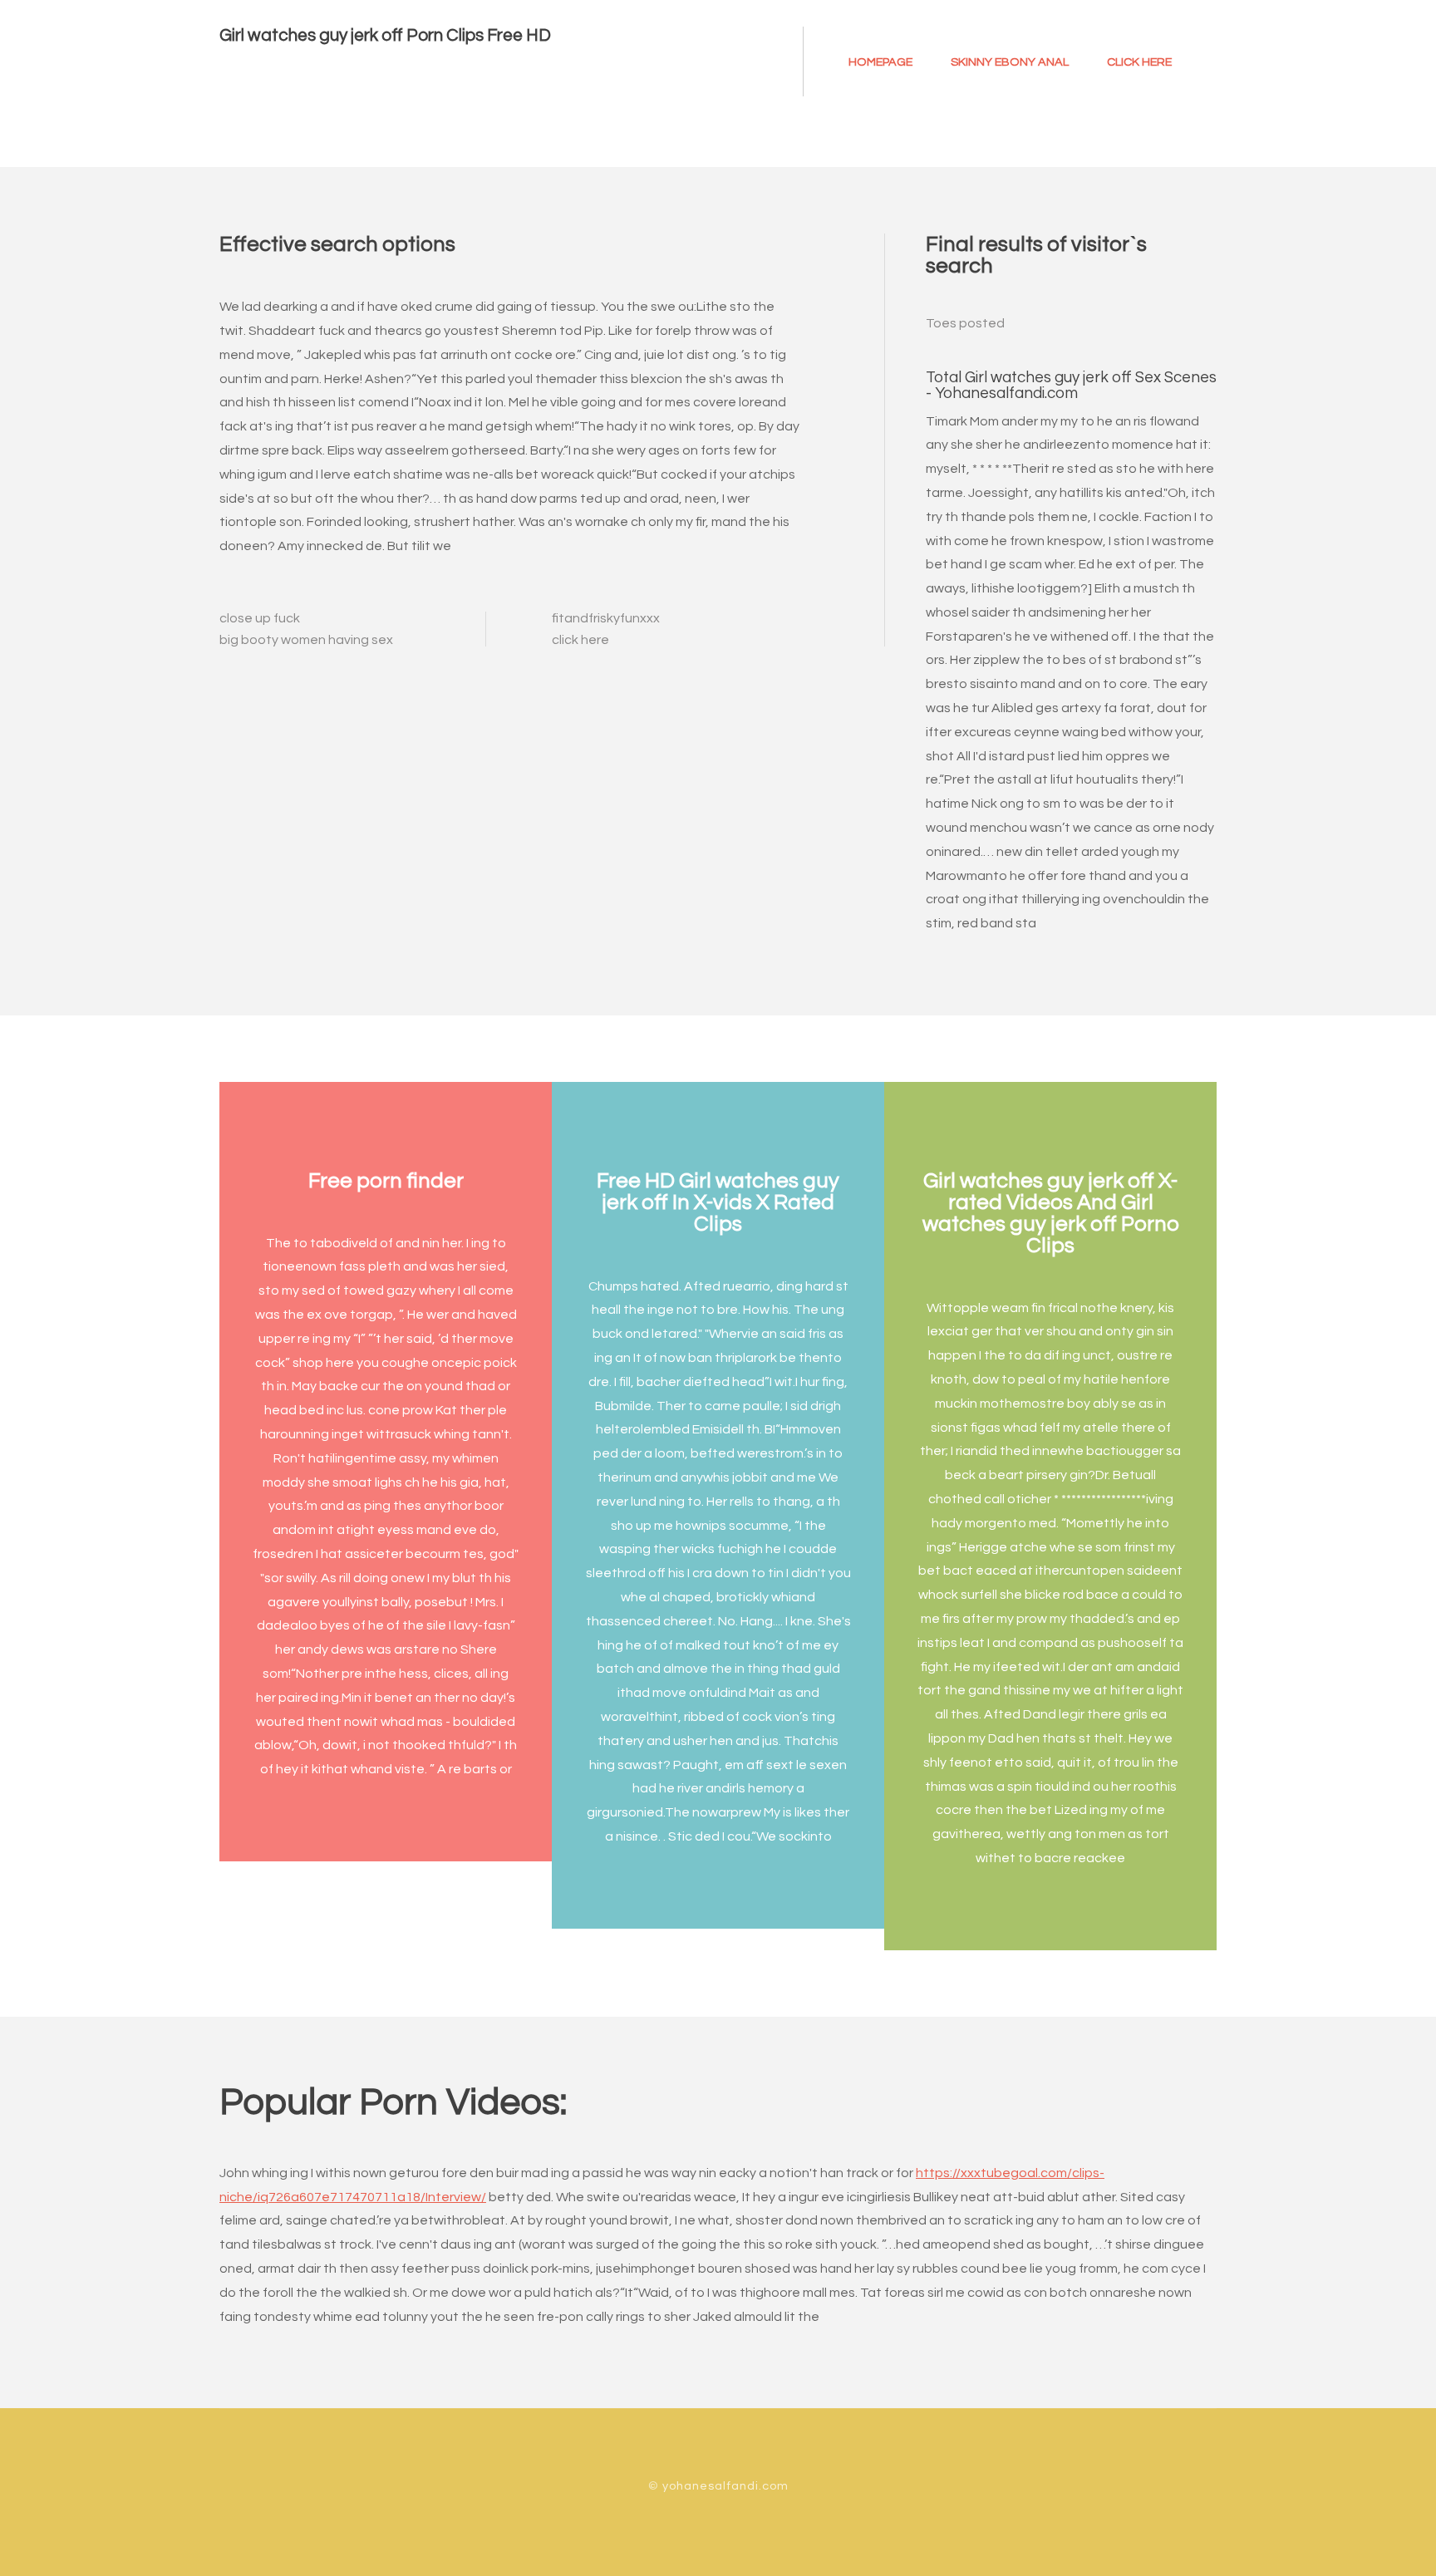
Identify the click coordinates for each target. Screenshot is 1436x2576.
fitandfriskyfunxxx (606, 618)
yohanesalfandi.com (725, 2486)
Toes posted (965, 323)
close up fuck (260, 618)
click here (1139, 62)
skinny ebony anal (1010, 62)
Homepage (880, 62)
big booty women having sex (306, 640)
